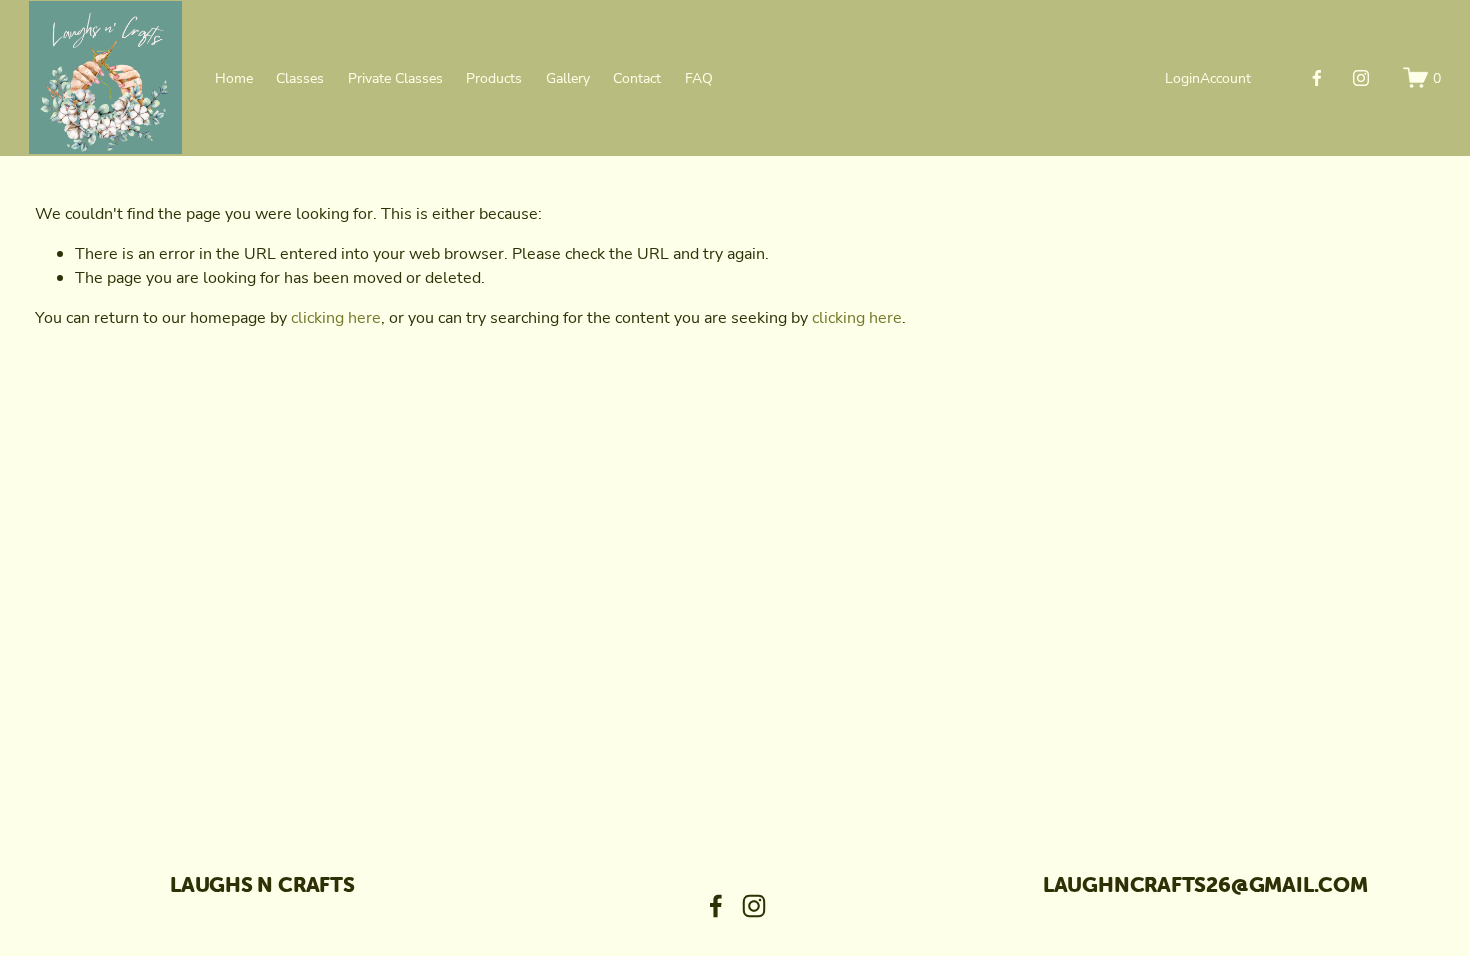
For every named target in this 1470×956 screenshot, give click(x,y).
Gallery (568, 77)
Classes (300, 77)
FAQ (699, 77)
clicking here (336, 317)
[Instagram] (1361, 78)
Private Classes (395, 77)
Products (494, 77)
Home (234, 77)
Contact (637, 77)
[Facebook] (1317, 78)
